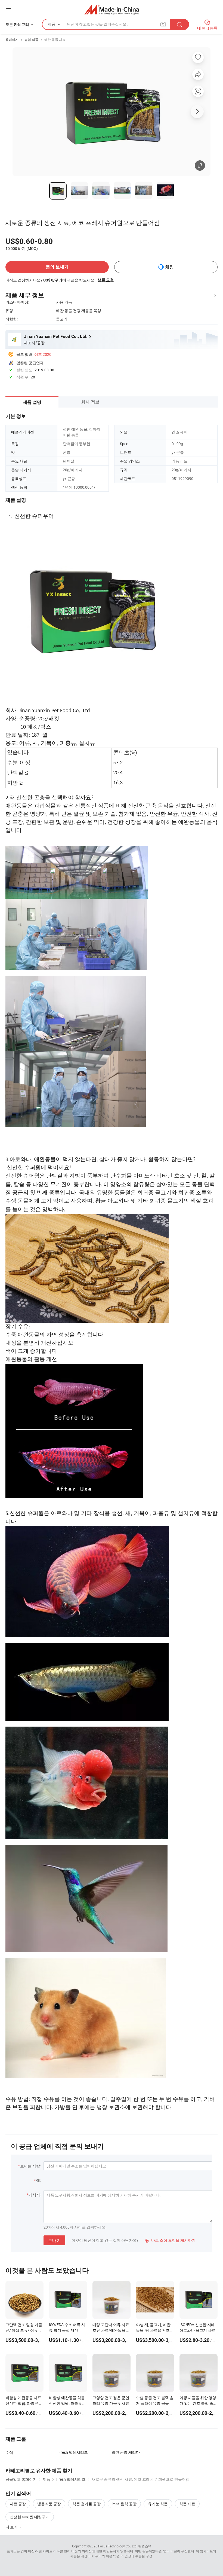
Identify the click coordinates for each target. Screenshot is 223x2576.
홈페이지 (12, 39)
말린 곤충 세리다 (126, 2452)
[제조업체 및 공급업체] (112, 9)
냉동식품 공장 (49, 2504)
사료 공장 (18, 2504)
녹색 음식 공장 (124, 2504)
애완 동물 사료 (55, 39)
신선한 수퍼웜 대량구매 (30, 2517)
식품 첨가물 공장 (86, 2504)
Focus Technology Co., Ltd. (118, 2546)
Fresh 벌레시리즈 (73, 2452)
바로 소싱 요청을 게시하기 (170, 2240)
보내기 (54, 2240)
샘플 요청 (106, 280)
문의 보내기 (57, 267)
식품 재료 (187, 2504)
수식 (9, 2452)
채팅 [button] (169, 267)
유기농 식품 (158, 2504)
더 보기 (12, 2527)
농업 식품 (31, 39)
